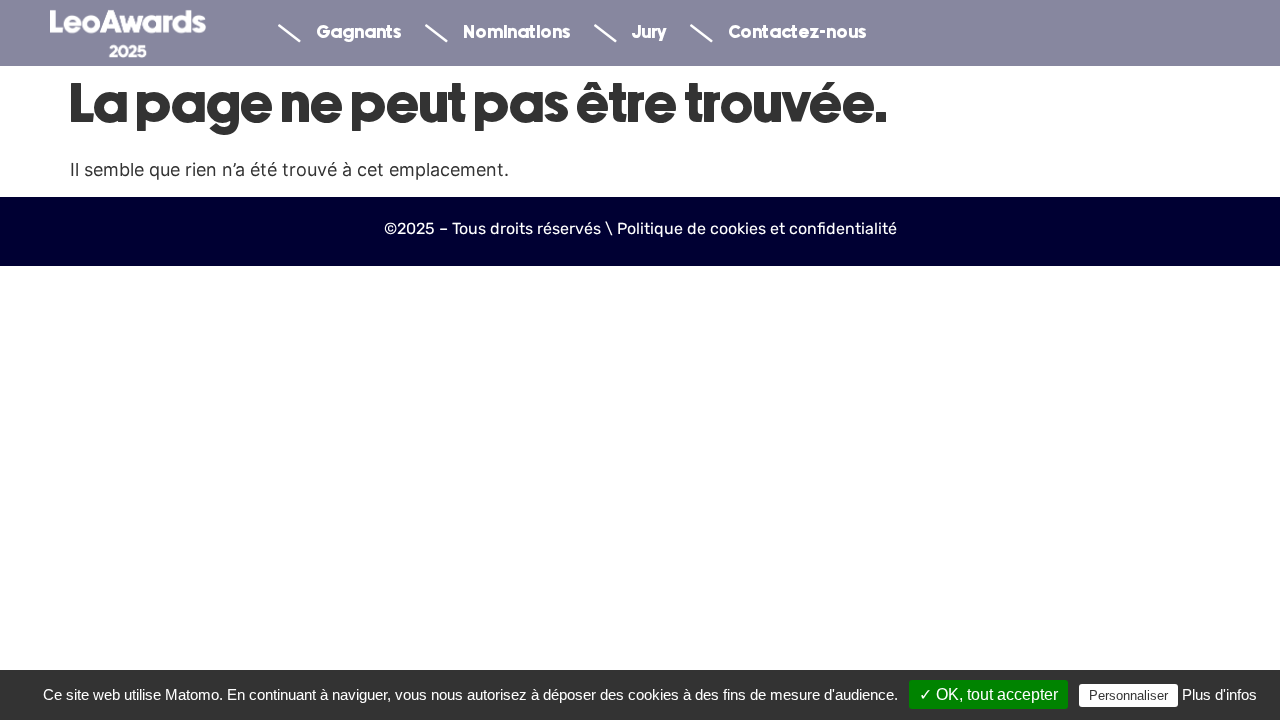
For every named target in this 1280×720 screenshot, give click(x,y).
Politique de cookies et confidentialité (757, 228)
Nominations (516, 33)
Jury (649, 33)
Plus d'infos (1219, 694)
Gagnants (358, 33)
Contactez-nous (797, 33)
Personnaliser (1128, 695)
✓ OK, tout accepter (988, 694)
